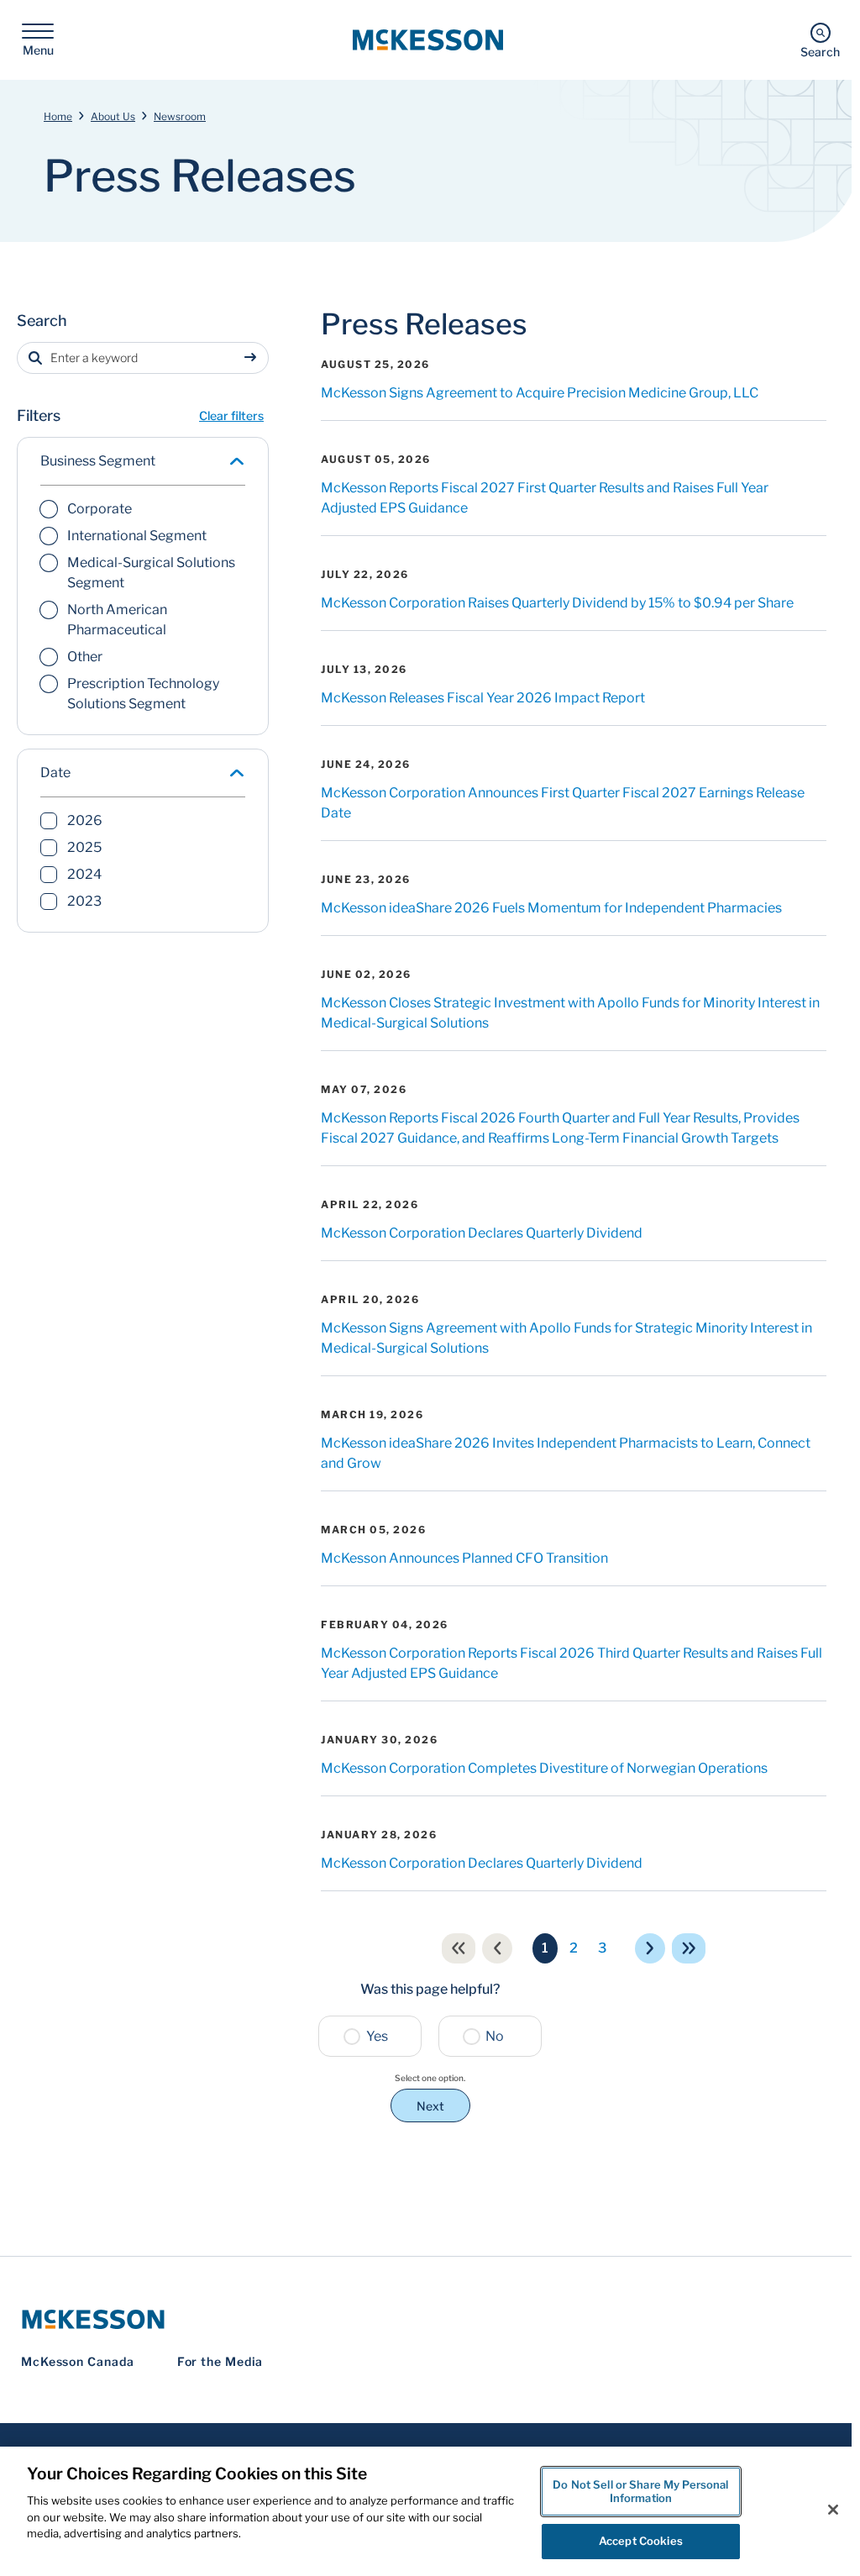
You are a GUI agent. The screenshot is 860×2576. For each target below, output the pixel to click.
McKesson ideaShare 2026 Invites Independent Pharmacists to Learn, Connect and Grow (566, 1453)
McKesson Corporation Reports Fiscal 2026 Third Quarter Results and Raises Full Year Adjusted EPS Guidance (572, 1663)
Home (58, 116)
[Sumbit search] (254, 358)
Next (430, 2106)
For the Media (220, 2361)
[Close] (833, 2510)
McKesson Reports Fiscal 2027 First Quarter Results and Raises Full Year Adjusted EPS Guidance (545, 498)
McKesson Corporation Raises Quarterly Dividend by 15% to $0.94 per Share (557, 603)
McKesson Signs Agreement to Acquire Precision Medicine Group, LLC (540, 393)
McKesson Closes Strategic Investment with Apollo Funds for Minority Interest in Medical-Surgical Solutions (570, 1013)
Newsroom (180, 116)
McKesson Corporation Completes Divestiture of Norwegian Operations (544, 1768)
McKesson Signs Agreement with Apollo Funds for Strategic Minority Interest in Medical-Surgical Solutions (566, 1338)
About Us (113, 116)
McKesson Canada (78, 2361)
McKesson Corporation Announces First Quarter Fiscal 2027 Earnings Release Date (563, 803)
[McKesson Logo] (430, 2319)
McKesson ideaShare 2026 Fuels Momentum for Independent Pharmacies (551, 908)
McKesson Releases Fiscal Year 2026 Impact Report (483, 698)
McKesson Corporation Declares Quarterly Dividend (482, 1233)
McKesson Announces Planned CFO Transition (464, 1558)
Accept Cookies (641, 2541)
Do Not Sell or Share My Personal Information (640, 2491)
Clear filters (231, 415)
